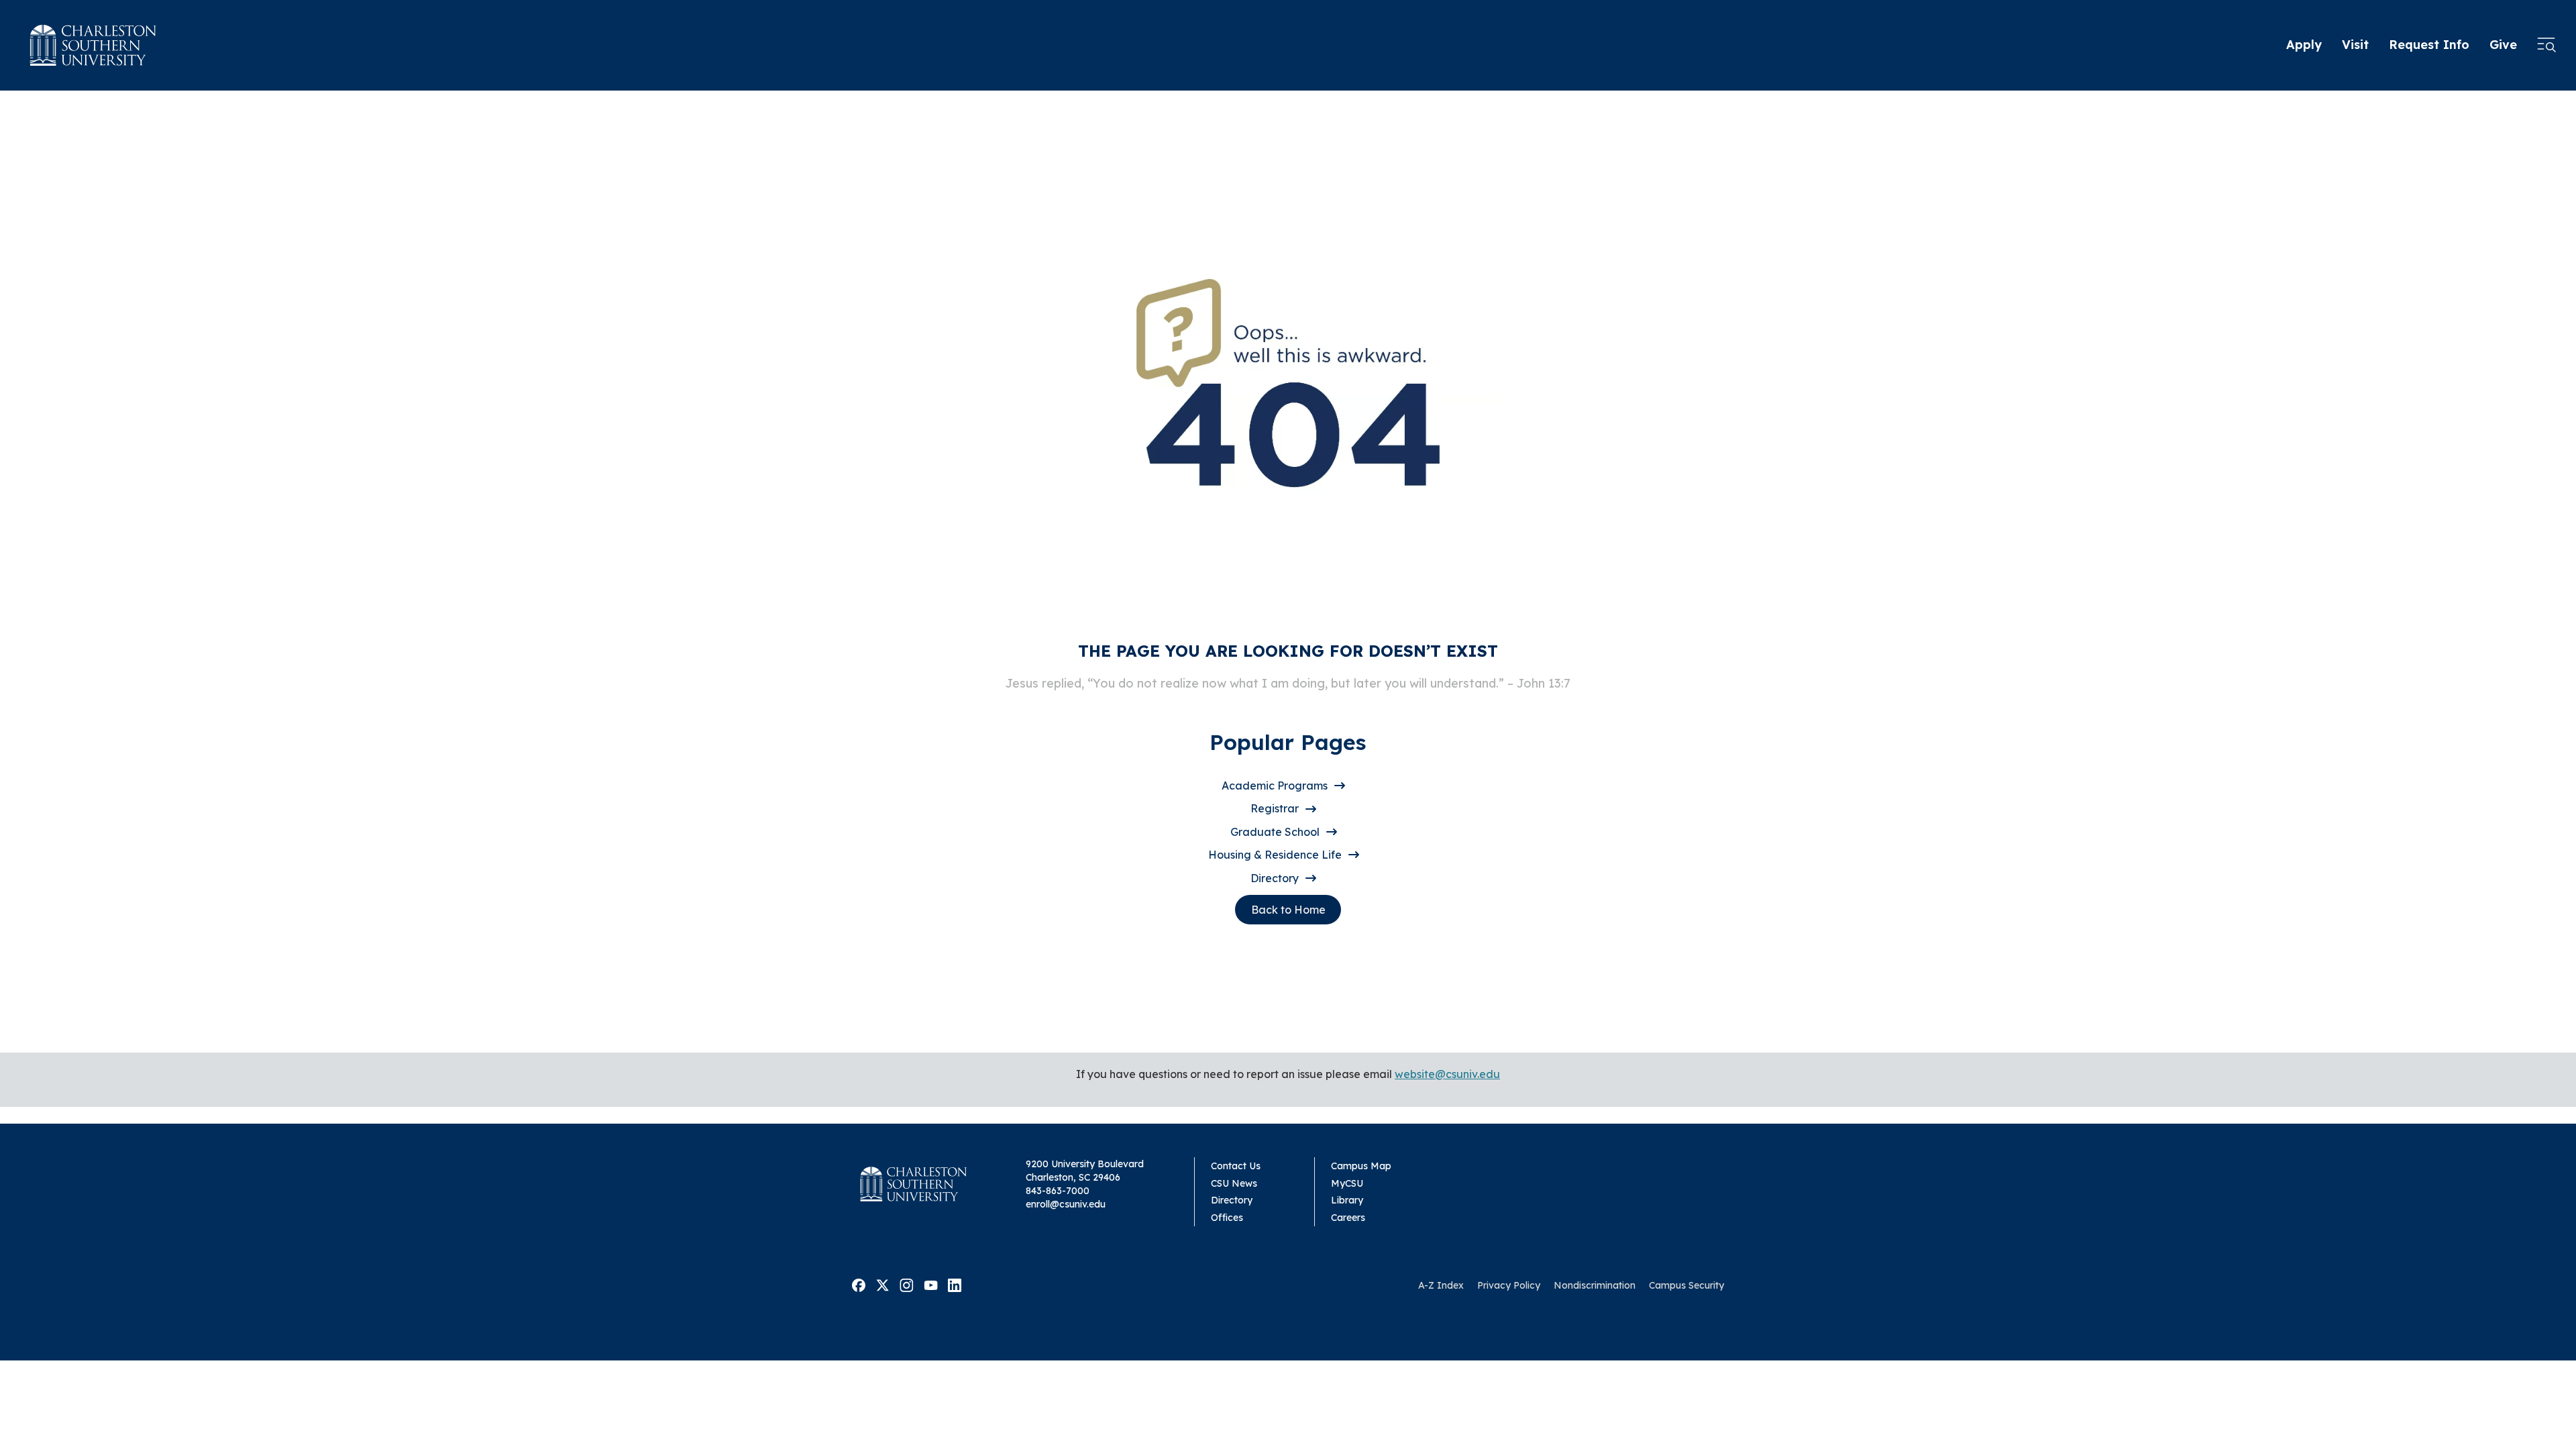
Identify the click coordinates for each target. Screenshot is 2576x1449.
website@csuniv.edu (1447, 1074)
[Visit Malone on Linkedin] (955, 1285)
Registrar (1275, 808)
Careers (1348, 1218)
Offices (1227, 1218)
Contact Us (1236, 1166)
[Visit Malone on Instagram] (907, 1285)
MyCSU (1347, 1183)
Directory (1275, 878)
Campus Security (1686, 1285)
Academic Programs (1275, 786)
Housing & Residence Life (1275, 855)
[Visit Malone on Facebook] (859, 1285)
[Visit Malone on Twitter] (882, 1285)
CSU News (1234, 1183)
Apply (2304, 45)
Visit (2355, 45)
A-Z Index (1441, 1285)
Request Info (2429, 45)
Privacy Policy (1509, 1285)
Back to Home (1288, 910)
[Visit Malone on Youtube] (931, 1285)
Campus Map (1361, 1166)
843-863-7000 (1058, 1191)
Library (1347, 1200)
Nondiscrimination (1595, 1285)
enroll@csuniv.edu (1066, 1204)
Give (2503, 45)
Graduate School (1275, 832)
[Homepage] (93, 45)
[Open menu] (2546, 46)
